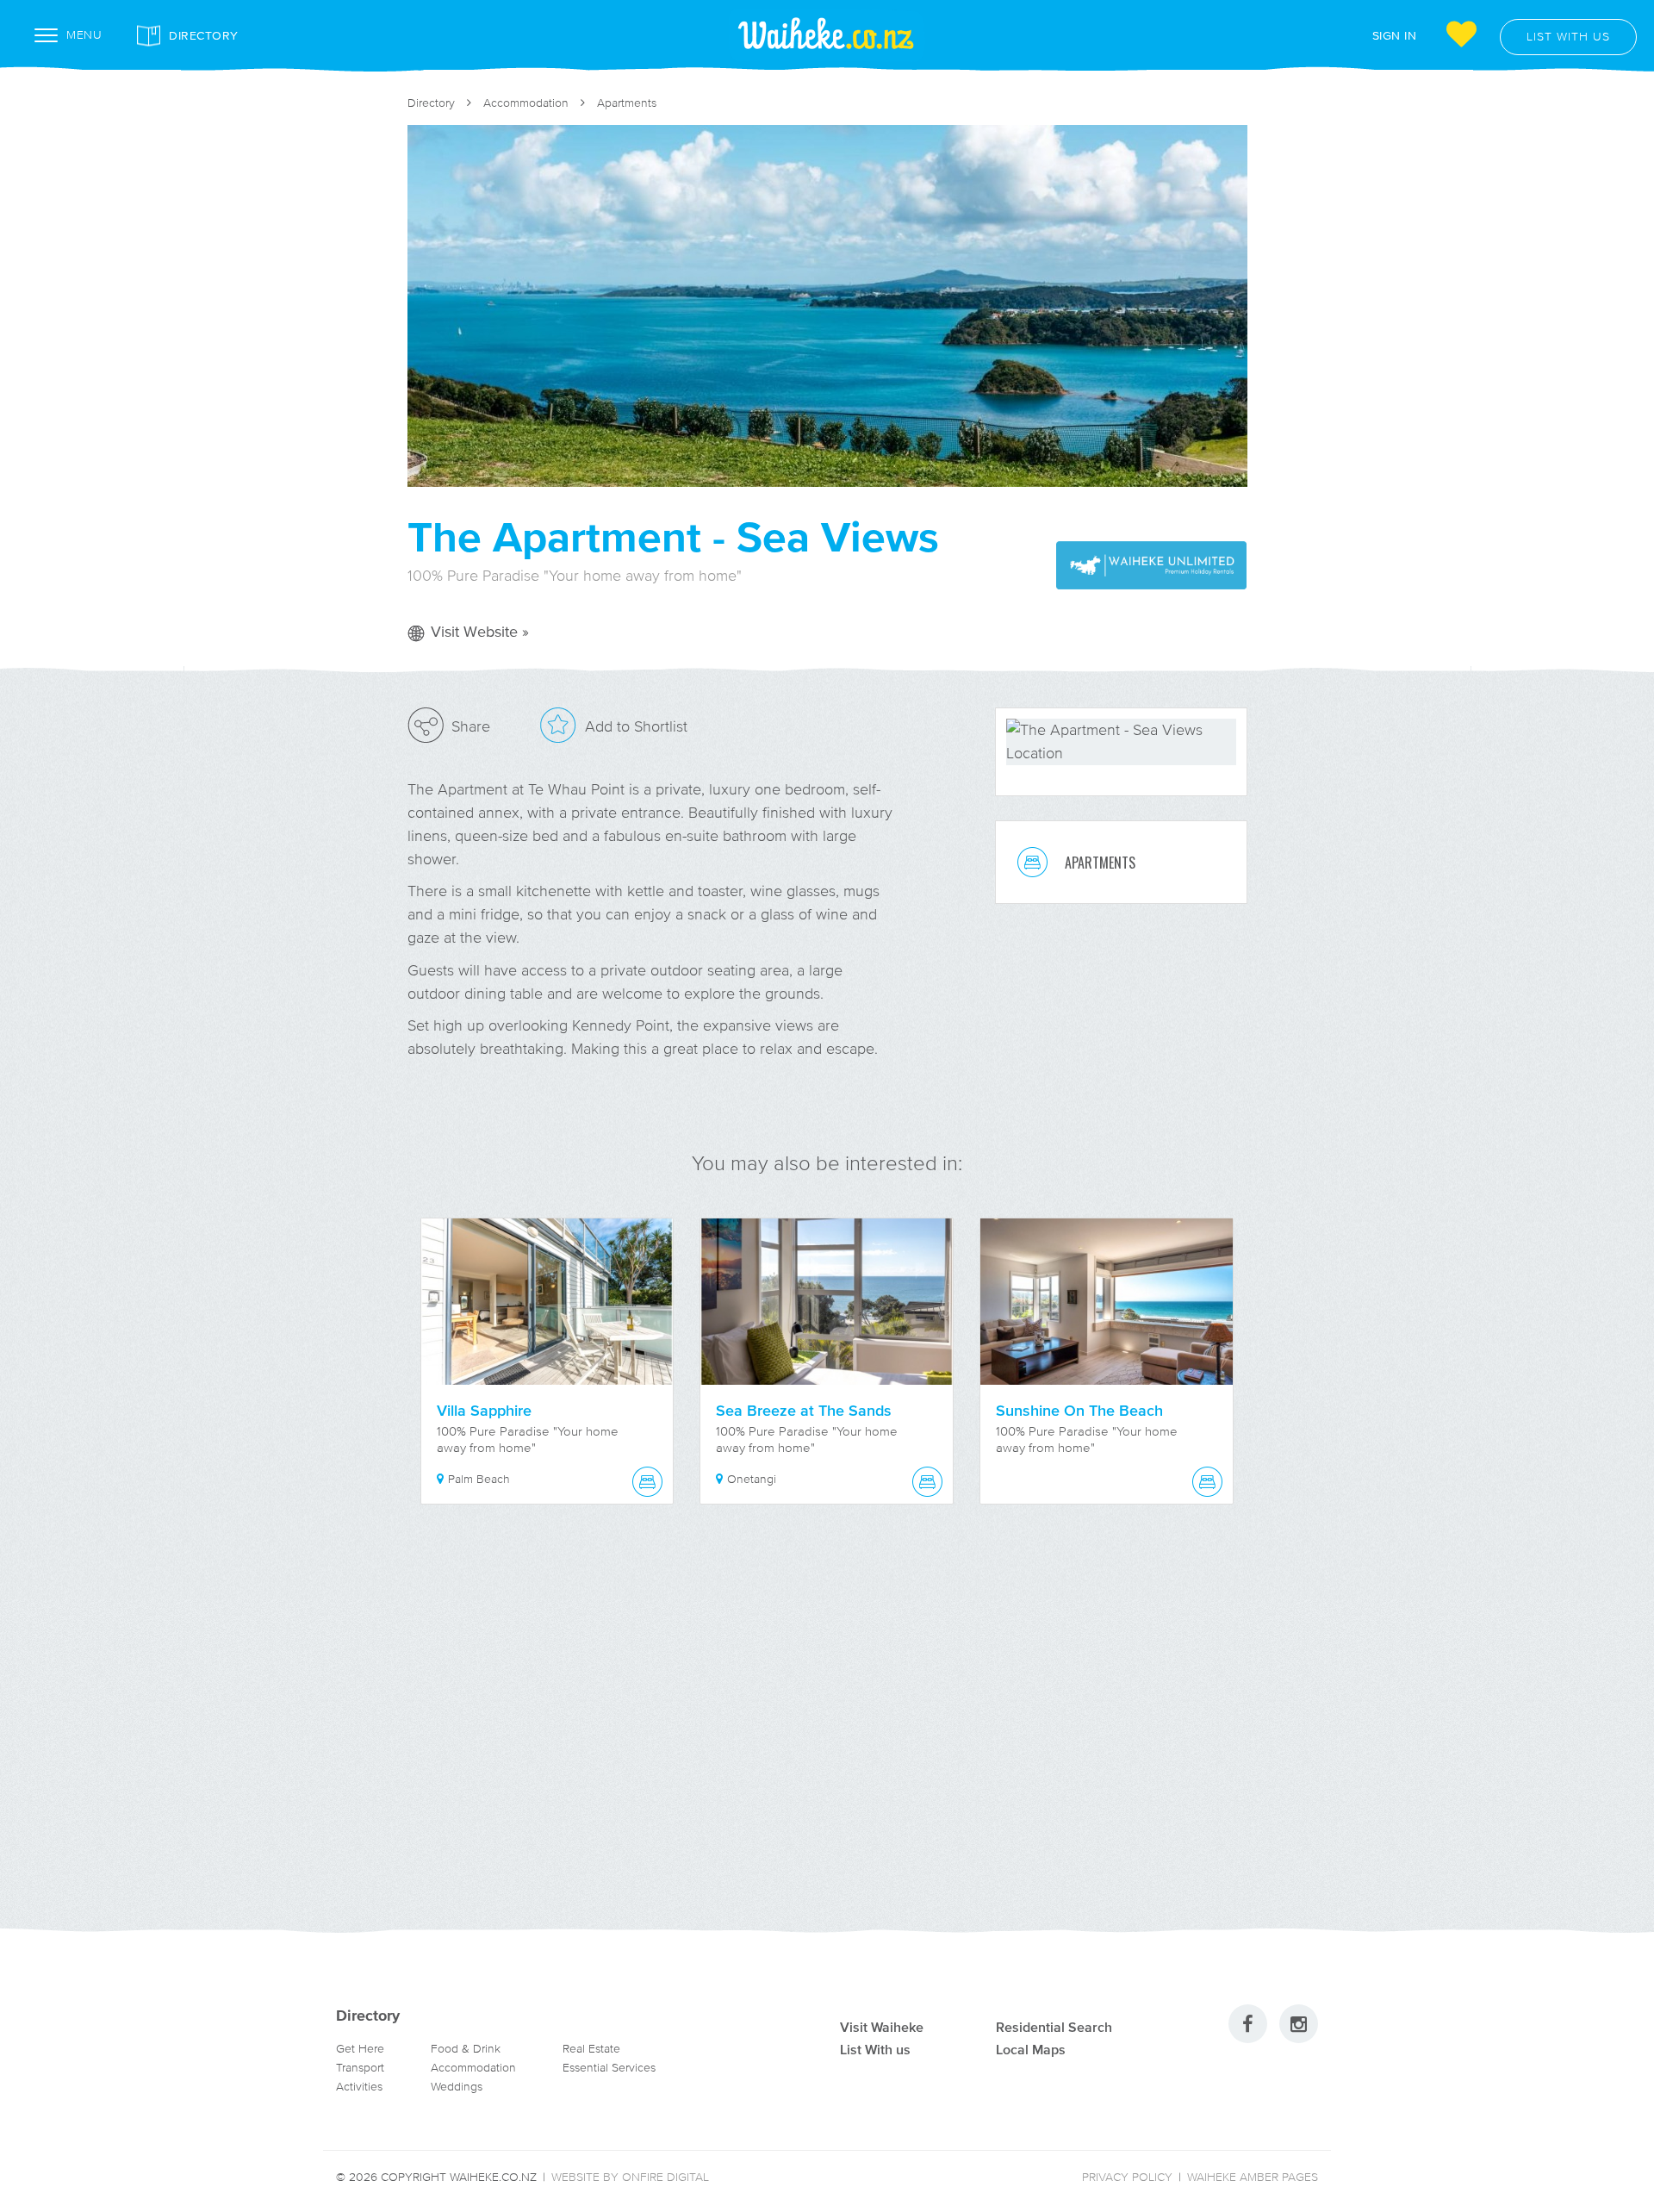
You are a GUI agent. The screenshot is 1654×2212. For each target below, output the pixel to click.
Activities (359, 2087)
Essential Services (609, 2068)
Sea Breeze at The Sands (804, 1411)
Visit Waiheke (882, 2027)
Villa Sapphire (484, 1411)
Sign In (1395, 35)
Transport (360, 2068)
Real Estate (591, 2049)
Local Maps (1031, 2049)
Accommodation (526, 103)
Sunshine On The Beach (1079, 1411)
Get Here (360, 2049)
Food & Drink (466, 2049)
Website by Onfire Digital (630, 2177)
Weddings (457, 2087)
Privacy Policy (1127, 2177)
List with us (1568, 37)
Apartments (627, 103)
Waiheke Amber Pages (1253, 2177)
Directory (204, 35)
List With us (875, 2049)
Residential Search (1054, 2027)
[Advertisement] (827, 1737)
